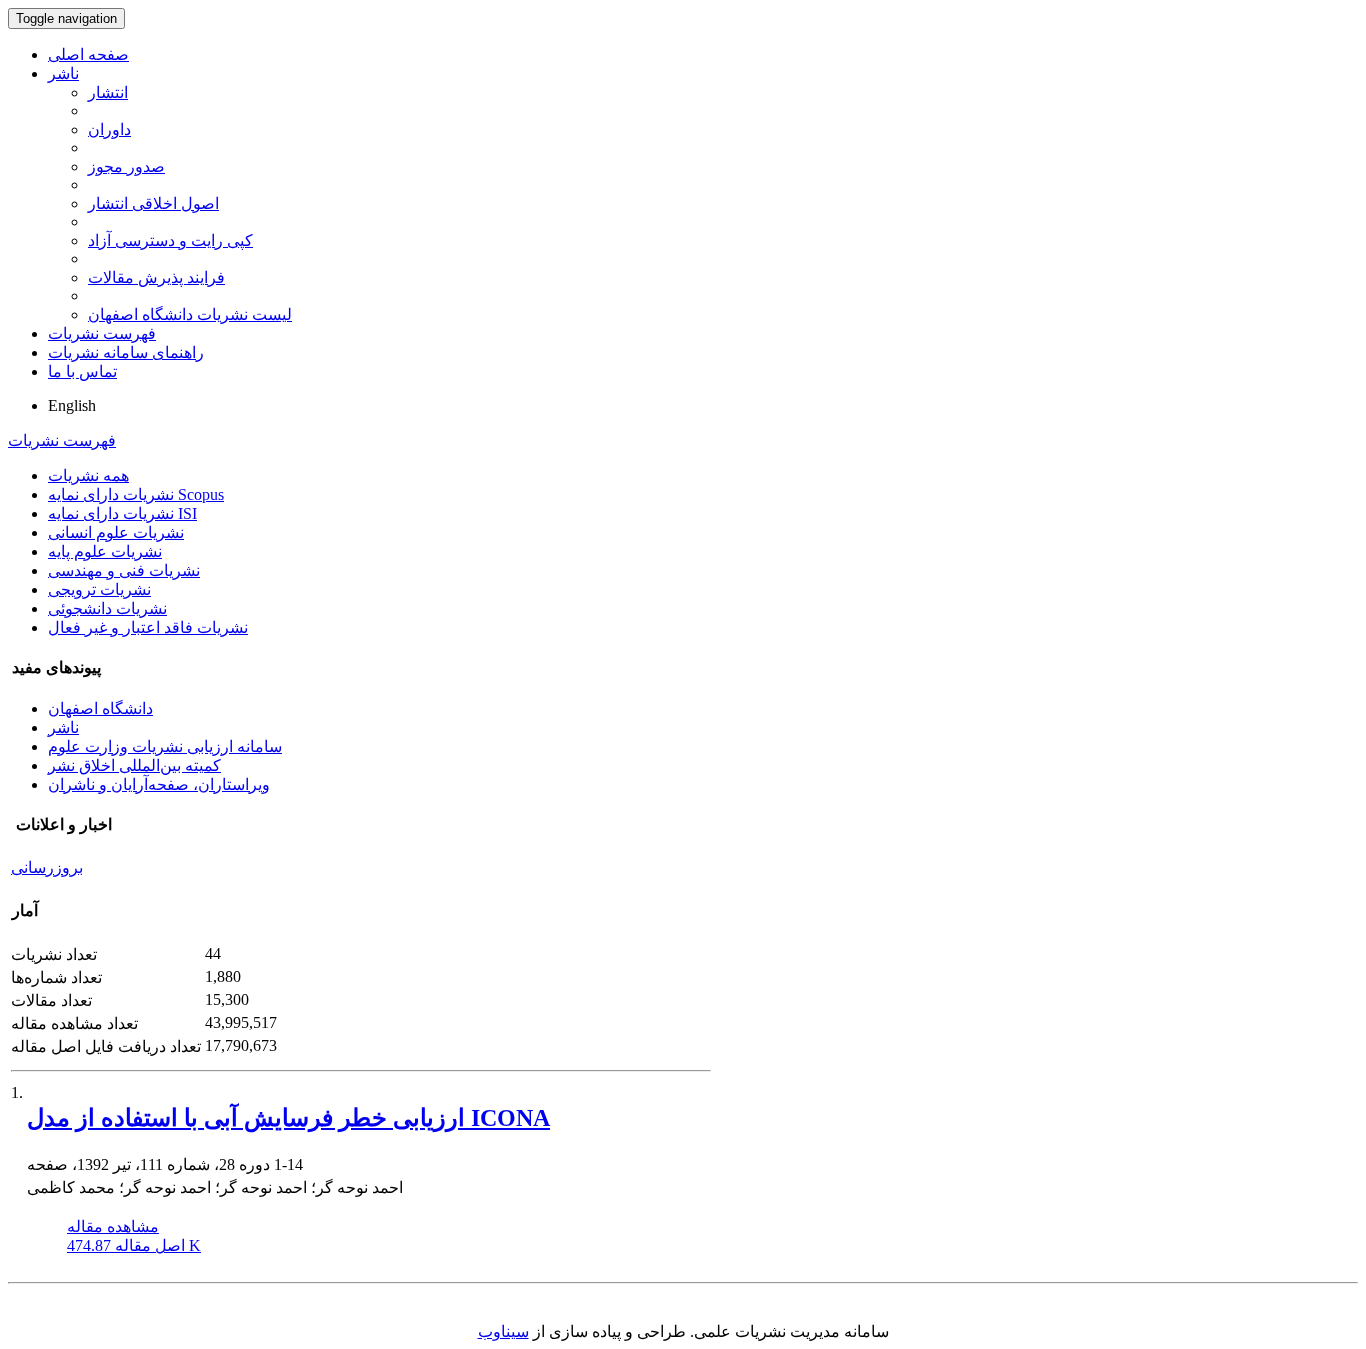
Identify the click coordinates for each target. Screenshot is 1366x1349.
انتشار (108, 92)
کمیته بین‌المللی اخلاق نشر (134, 765)
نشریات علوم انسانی (116, 532)
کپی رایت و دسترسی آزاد (170, 240)
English (72, 405)
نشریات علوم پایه (105, 551)
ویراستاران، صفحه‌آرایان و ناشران (159, 784)
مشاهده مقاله (113, 1226)
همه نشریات (88, 475)
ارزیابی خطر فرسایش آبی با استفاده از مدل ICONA (288, 1118)
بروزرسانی (47, 867)
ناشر (63, 73)
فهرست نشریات (102, 333)
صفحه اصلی (88, 54)
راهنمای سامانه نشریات (126, 352)
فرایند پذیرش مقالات (156, 277)
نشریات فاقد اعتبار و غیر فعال (148, 627)
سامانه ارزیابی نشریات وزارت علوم (165, 746)
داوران (109, 129)
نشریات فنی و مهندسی (124, 570)
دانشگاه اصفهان (100, 708)
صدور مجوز (126, 166)
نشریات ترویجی (99, 589)
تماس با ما (82, 371)
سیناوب (503, 1331)
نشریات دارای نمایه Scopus (136, 494)
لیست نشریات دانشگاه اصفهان (190, 314)
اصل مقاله (134, 1245)
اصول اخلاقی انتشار (153, 203)
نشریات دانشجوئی (107, 608)
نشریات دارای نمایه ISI (122, 513)
